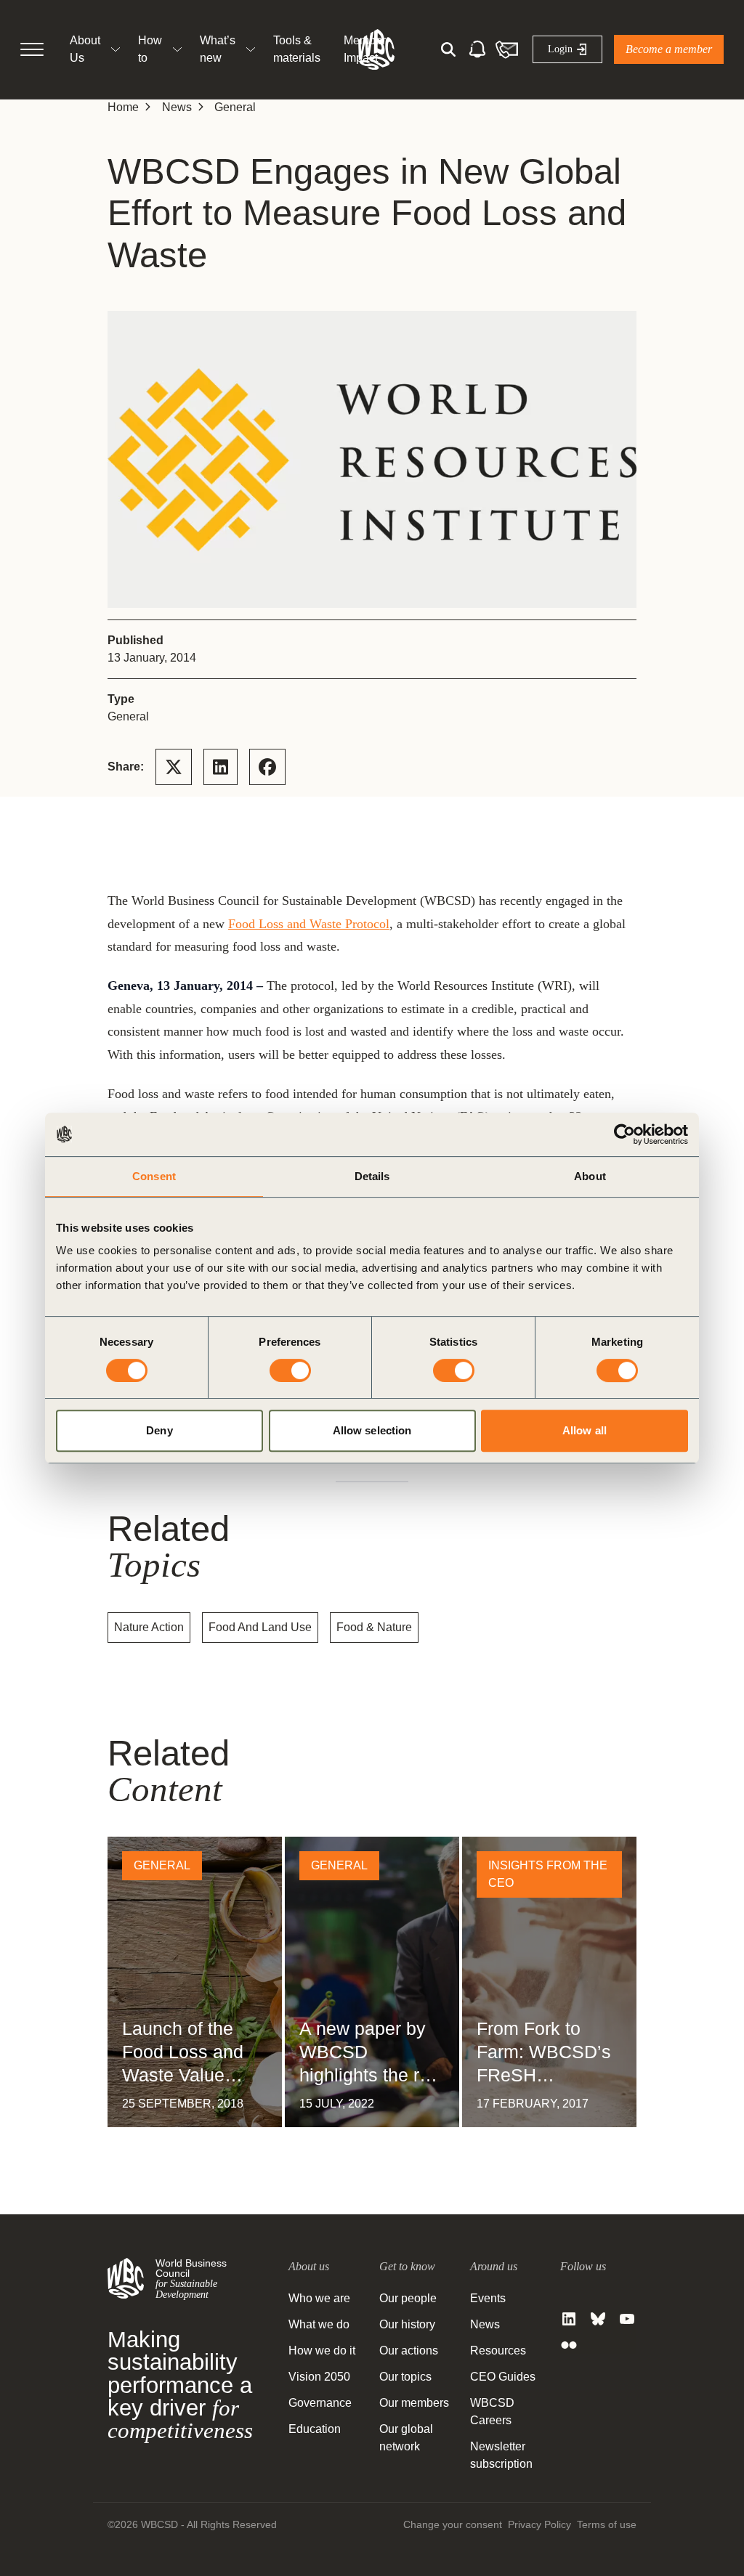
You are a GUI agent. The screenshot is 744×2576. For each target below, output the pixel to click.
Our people (408, 2298)
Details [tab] (372, 1176)
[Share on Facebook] (267, 767)
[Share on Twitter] (174, 767)
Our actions (409, 2351)
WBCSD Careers (492, 2412)
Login (560, 49)
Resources (498, 2351)
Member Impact (365, 49)
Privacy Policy (539, 2524)
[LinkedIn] (569, 2319)
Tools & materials (297, 49)
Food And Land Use (260, 1627)
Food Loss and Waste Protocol (309, 924)
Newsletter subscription (501, 2455)
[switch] (290, 1370)
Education (315, 2429)
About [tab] (590, 1176)
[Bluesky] (598, 2319)
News (177, 107)
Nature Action (149, 1627)
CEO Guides (503, 2377)
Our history (407, 2324)
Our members (414, 2403)
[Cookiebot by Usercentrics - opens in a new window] (624, 1134)
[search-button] (448, 49)
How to (150, 49)
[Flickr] (569, 2345)
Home (123, 107)
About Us (85, 49)
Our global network (406, 2438)
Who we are (319, 2298)
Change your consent (453, 2524)
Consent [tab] (154, 1176)
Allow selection (372, 1430)
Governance (320, 2403)
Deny (159, 1430)
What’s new (218, 49)
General (235, 107)
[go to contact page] (506, 49)
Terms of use (607, 2524)
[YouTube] (627, 2319)
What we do (319, 2324)
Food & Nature (374, 1627)
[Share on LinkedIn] (221, 767)
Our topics (405, 2377)
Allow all (585, 1430)
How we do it (322, 2351)
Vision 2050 (319, 2377)
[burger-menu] (32, 49)
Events (488, 2298)
